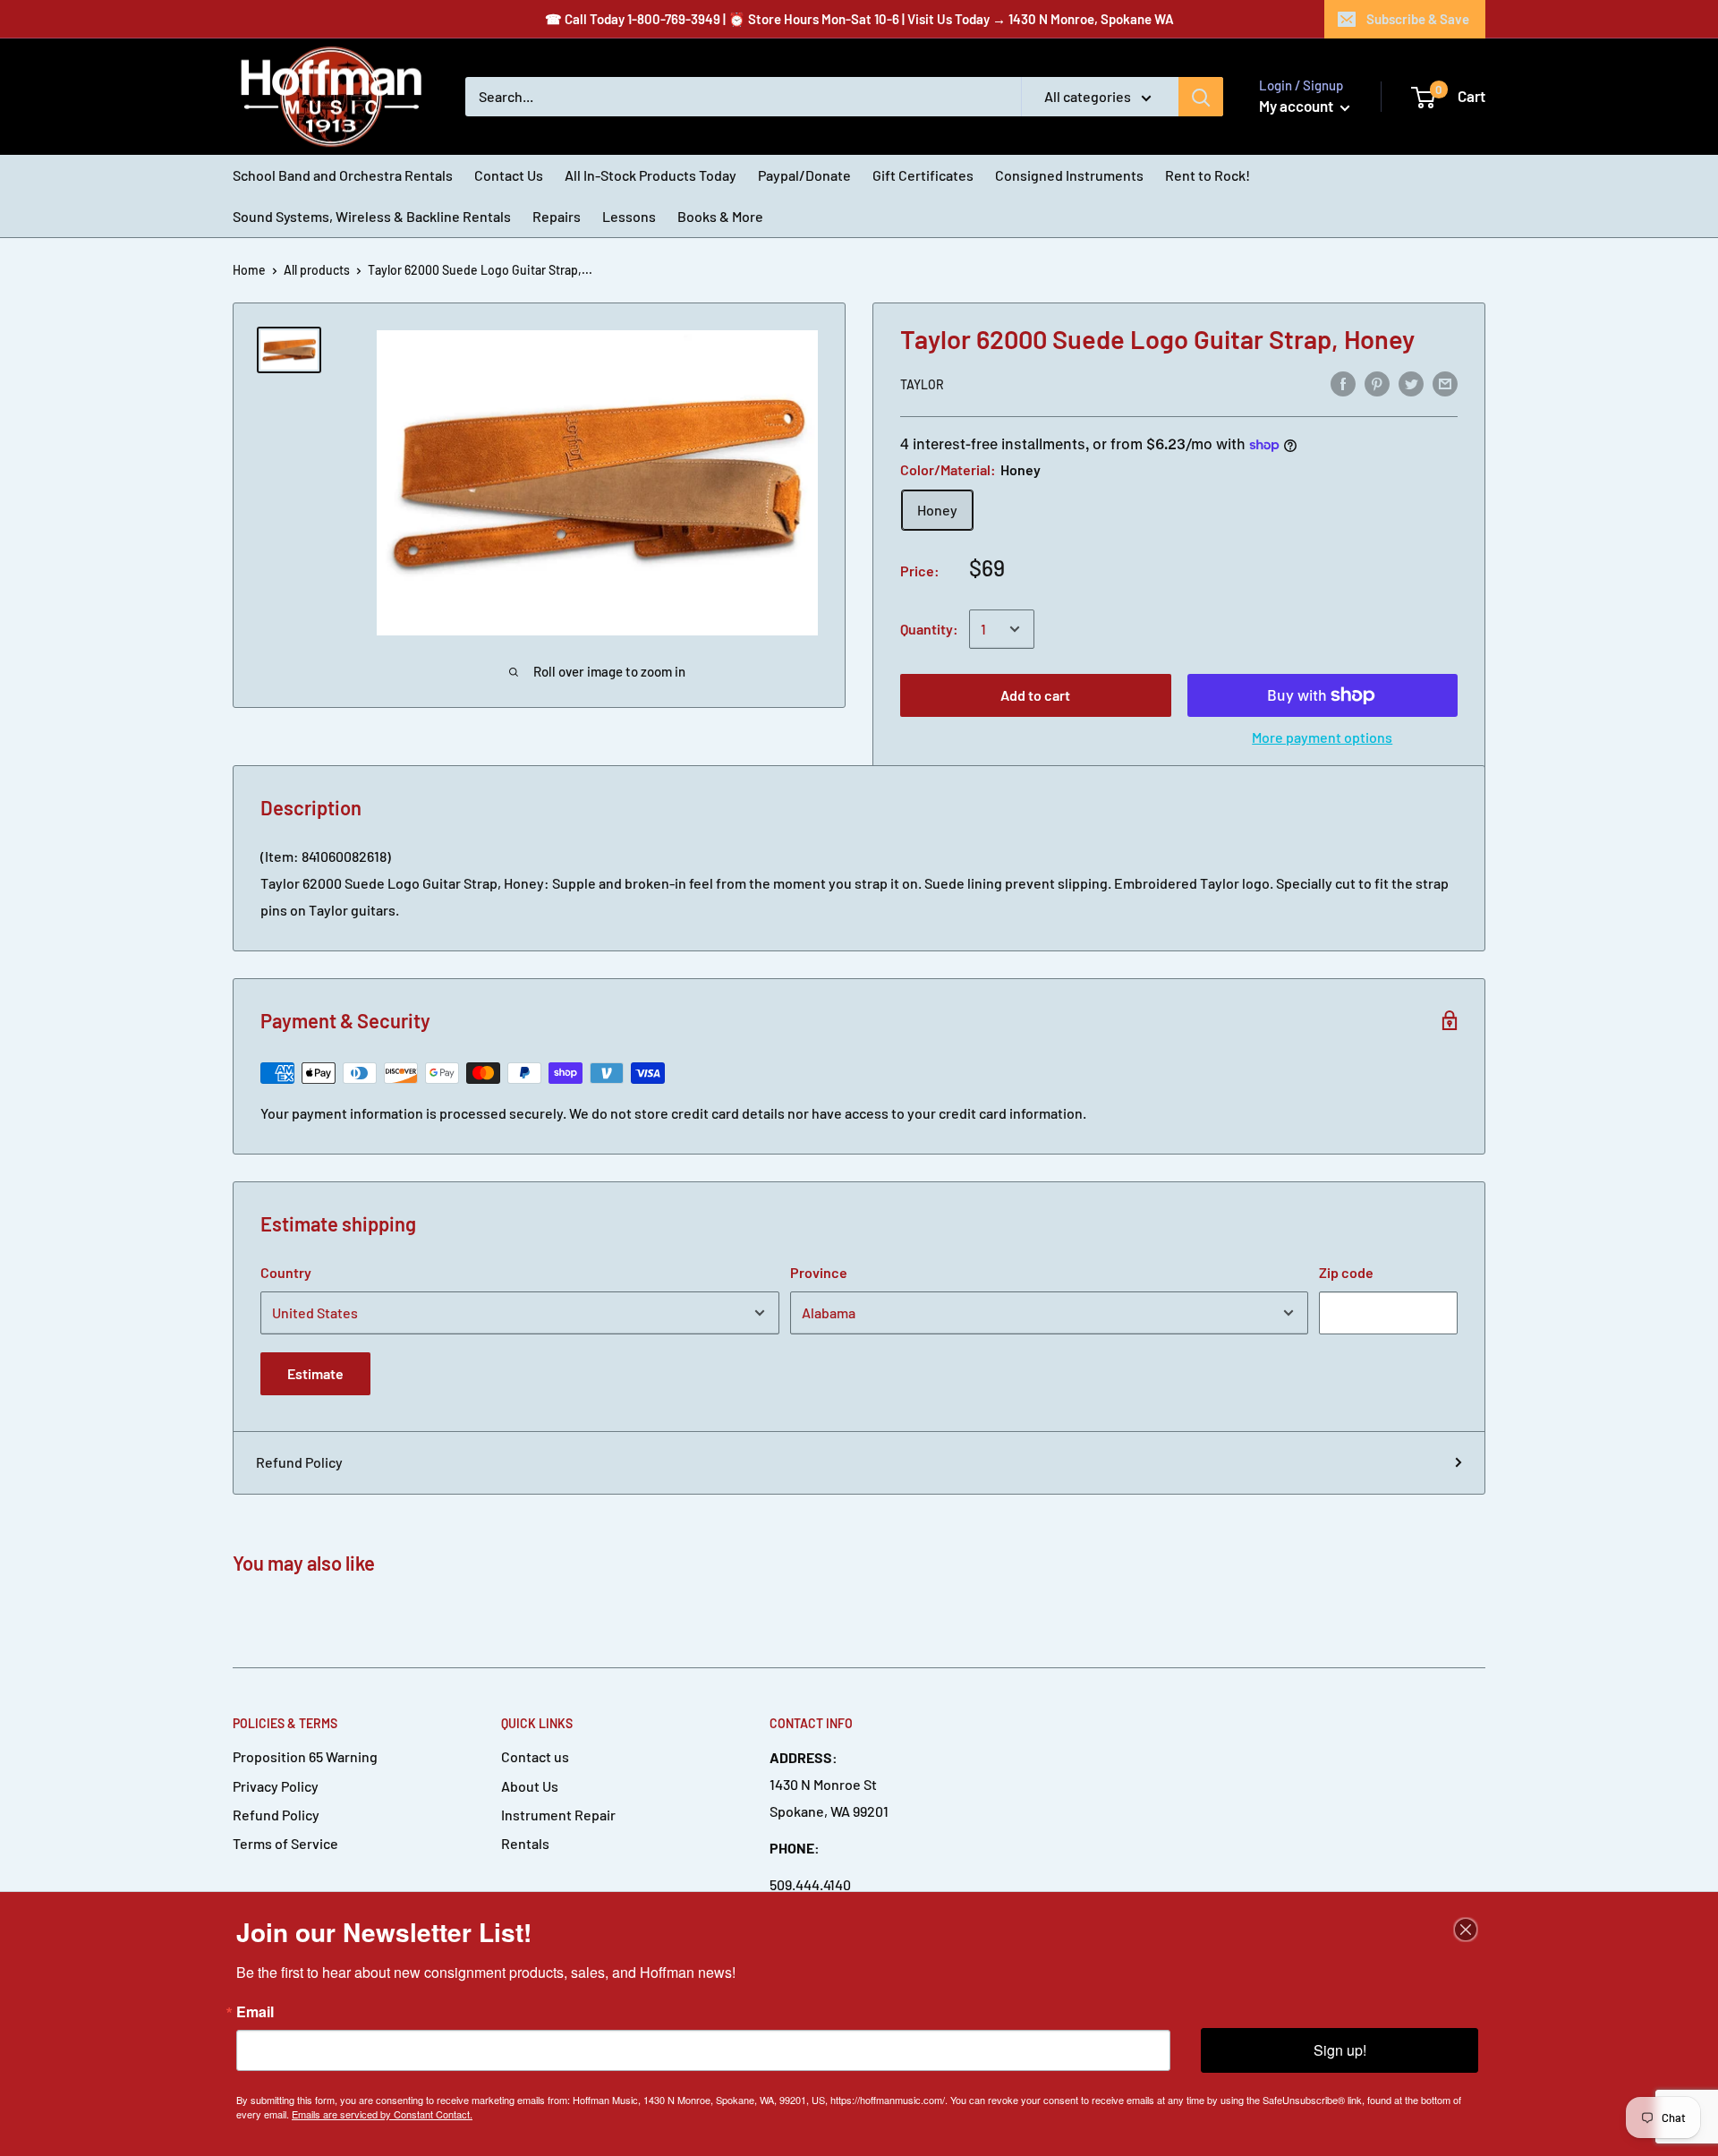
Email (255, 2012)
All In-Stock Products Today (651, 175)
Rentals (525, 1843)
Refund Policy (299, 1462)
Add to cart (1035, 695)
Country (286, 1272)
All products (317, 270)
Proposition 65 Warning (305, 1756)
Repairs (557, 216)
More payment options (1322, 737)
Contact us (535, 1756)
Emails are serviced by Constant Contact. (382, 2114)
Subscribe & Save (1418, 19)
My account (1297, 106)
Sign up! (1340, 2050)
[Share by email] (1445, 383)
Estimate (315, 1373)
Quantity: (929, 629)
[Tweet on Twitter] (1411, 383)
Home (249, 270)
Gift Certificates (923, 175)
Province (819, 1272)
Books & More (720, 216)
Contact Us (509, 175)
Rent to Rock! (1208, 175)
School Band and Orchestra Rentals (343, 175)
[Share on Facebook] (1343, 383)
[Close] (1466, 1930)
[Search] (1201, 97)
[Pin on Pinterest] (1377, 383)
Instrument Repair (558, 1815)
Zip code (1346, 1272)
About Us (530, 1786)
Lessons (629, 216)
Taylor (922, 384)
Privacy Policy (276, 1786)
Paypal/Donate (804, 175)
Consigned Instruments (1069, 175)
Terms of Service (285, 1843)
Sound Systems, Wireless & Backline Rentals (372, 216)
